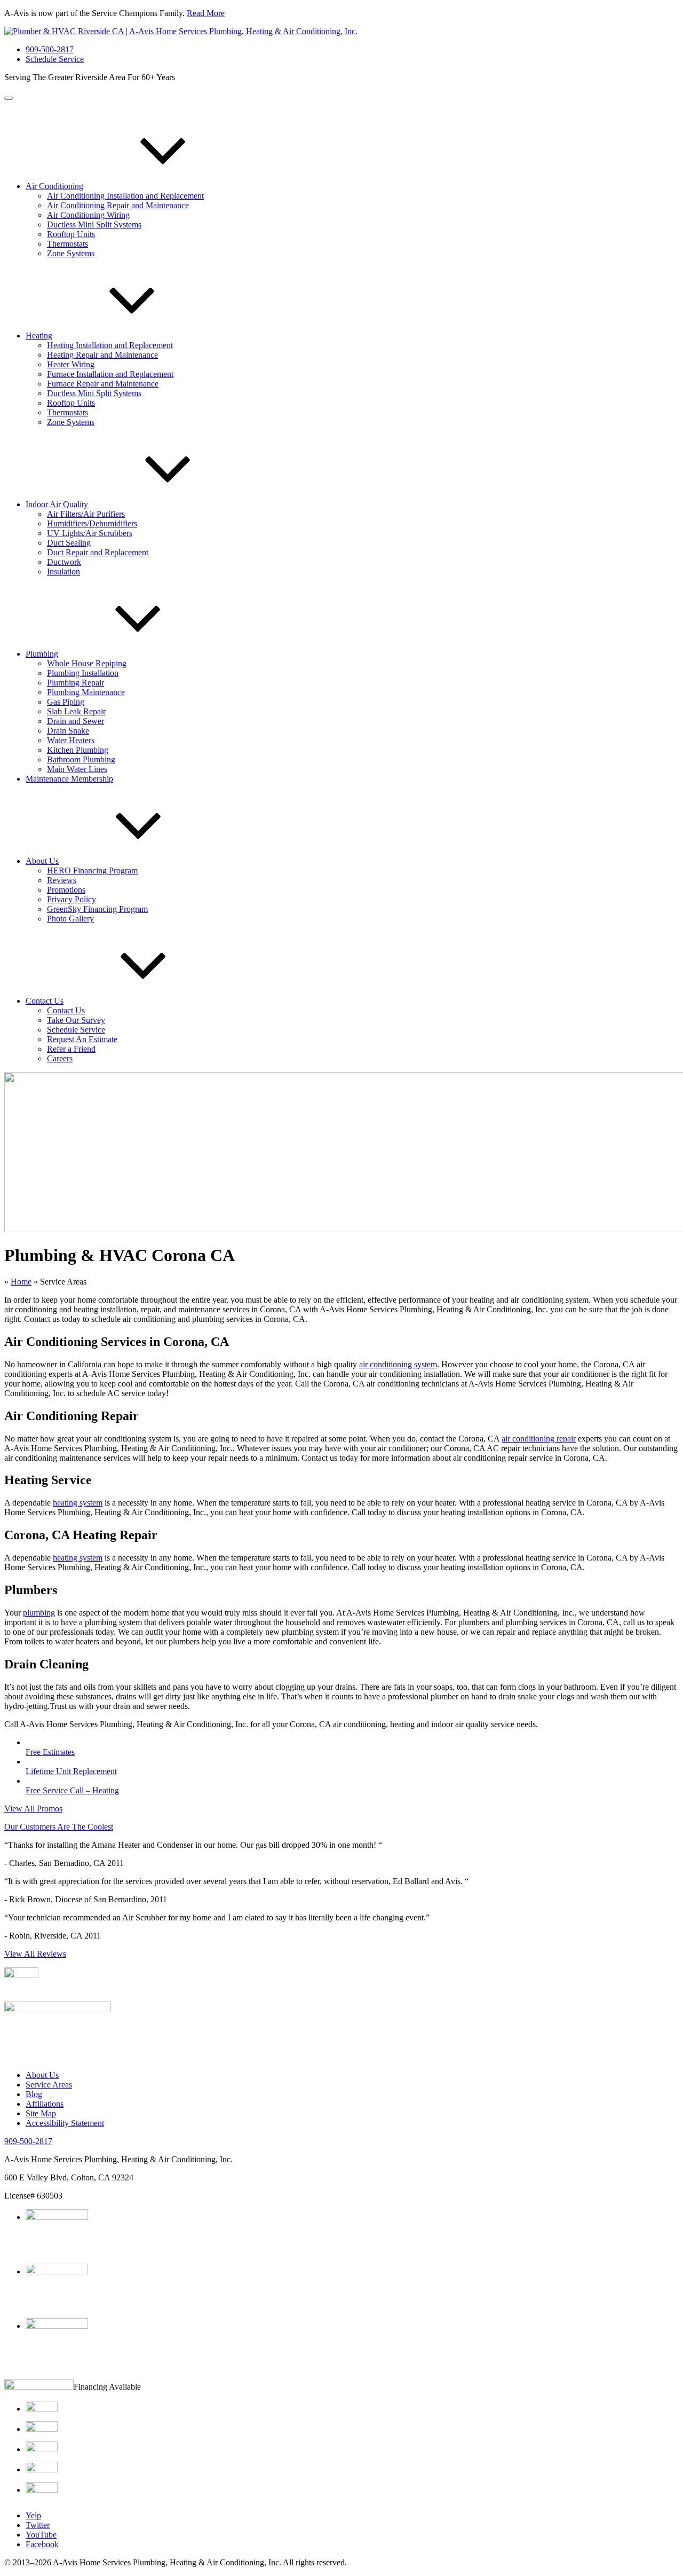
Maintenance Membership (69, 779)
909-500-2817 (50, 49)
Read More (206, 13)
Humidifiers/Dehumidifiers (92, 523)
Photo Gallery (70, 919)
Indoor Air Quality (57, 504)
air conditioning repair (539, 1439)
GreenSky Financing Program (97, 909)
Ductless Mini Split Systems (94, 224)
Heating (39, 336)
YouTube (41, 2535)
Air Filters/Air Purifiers (86, 514)
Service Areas (49, 2085)
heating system (78, 1503)
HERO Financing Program (92, 871)
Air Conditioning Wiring (88, 215)
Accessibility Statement (65, 2123)
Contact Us (45, 1001)
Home (21, 1282)
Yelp (33, 2515)
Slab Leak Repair (76, 711)
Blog (34, 2094)
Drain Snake (68, 731)
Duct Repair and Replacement (98, 552)
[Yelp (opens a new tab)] (58, 2009)
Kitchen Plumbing (78, 750)
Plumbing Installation (83, 673)
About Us (42, 861)
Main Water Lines (77, 769)
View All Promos (33, 1809)
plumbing (39, 1613)
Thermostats (67, 244)
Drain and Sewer (76, 721)
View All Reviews (35, 1954)
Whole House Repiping (87, 663)
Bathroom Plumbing (81, 759)
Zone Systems (71, 253)
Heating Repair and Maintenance (102, 355)
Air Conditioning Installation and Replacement (125, 196)
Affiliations (45, 2104)
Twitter (38, 2525)
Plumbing (42, 654)
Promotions (66, 890)
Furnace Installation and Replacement (110, 374)
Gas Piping (66, 702)
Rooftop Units (71, 234)
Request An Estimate (82, 1039)
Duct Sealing (69, 543)
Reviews (62, 880)
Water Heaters (71, 740)
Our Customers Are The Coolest (59, 1827)
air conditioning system (398, 1364)
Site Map (41, 2113)
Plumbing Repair (76, 683)
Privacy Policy (72, 899)
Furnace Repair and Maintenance (103, 384)
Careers (60, 1058)
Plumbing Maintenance (86, 692)
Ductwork (64, 562)
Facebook (42, 2544)
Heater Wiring (71, 364)
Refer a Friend (71, 1049)
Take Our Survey (76, 1020)
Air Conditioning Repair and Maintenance (118, 205)
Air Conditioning (54, 186)
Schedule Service (55, 59)
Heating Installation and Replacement (110, 345)
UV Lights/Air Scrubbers (90, 533)
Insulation (63, 572)
